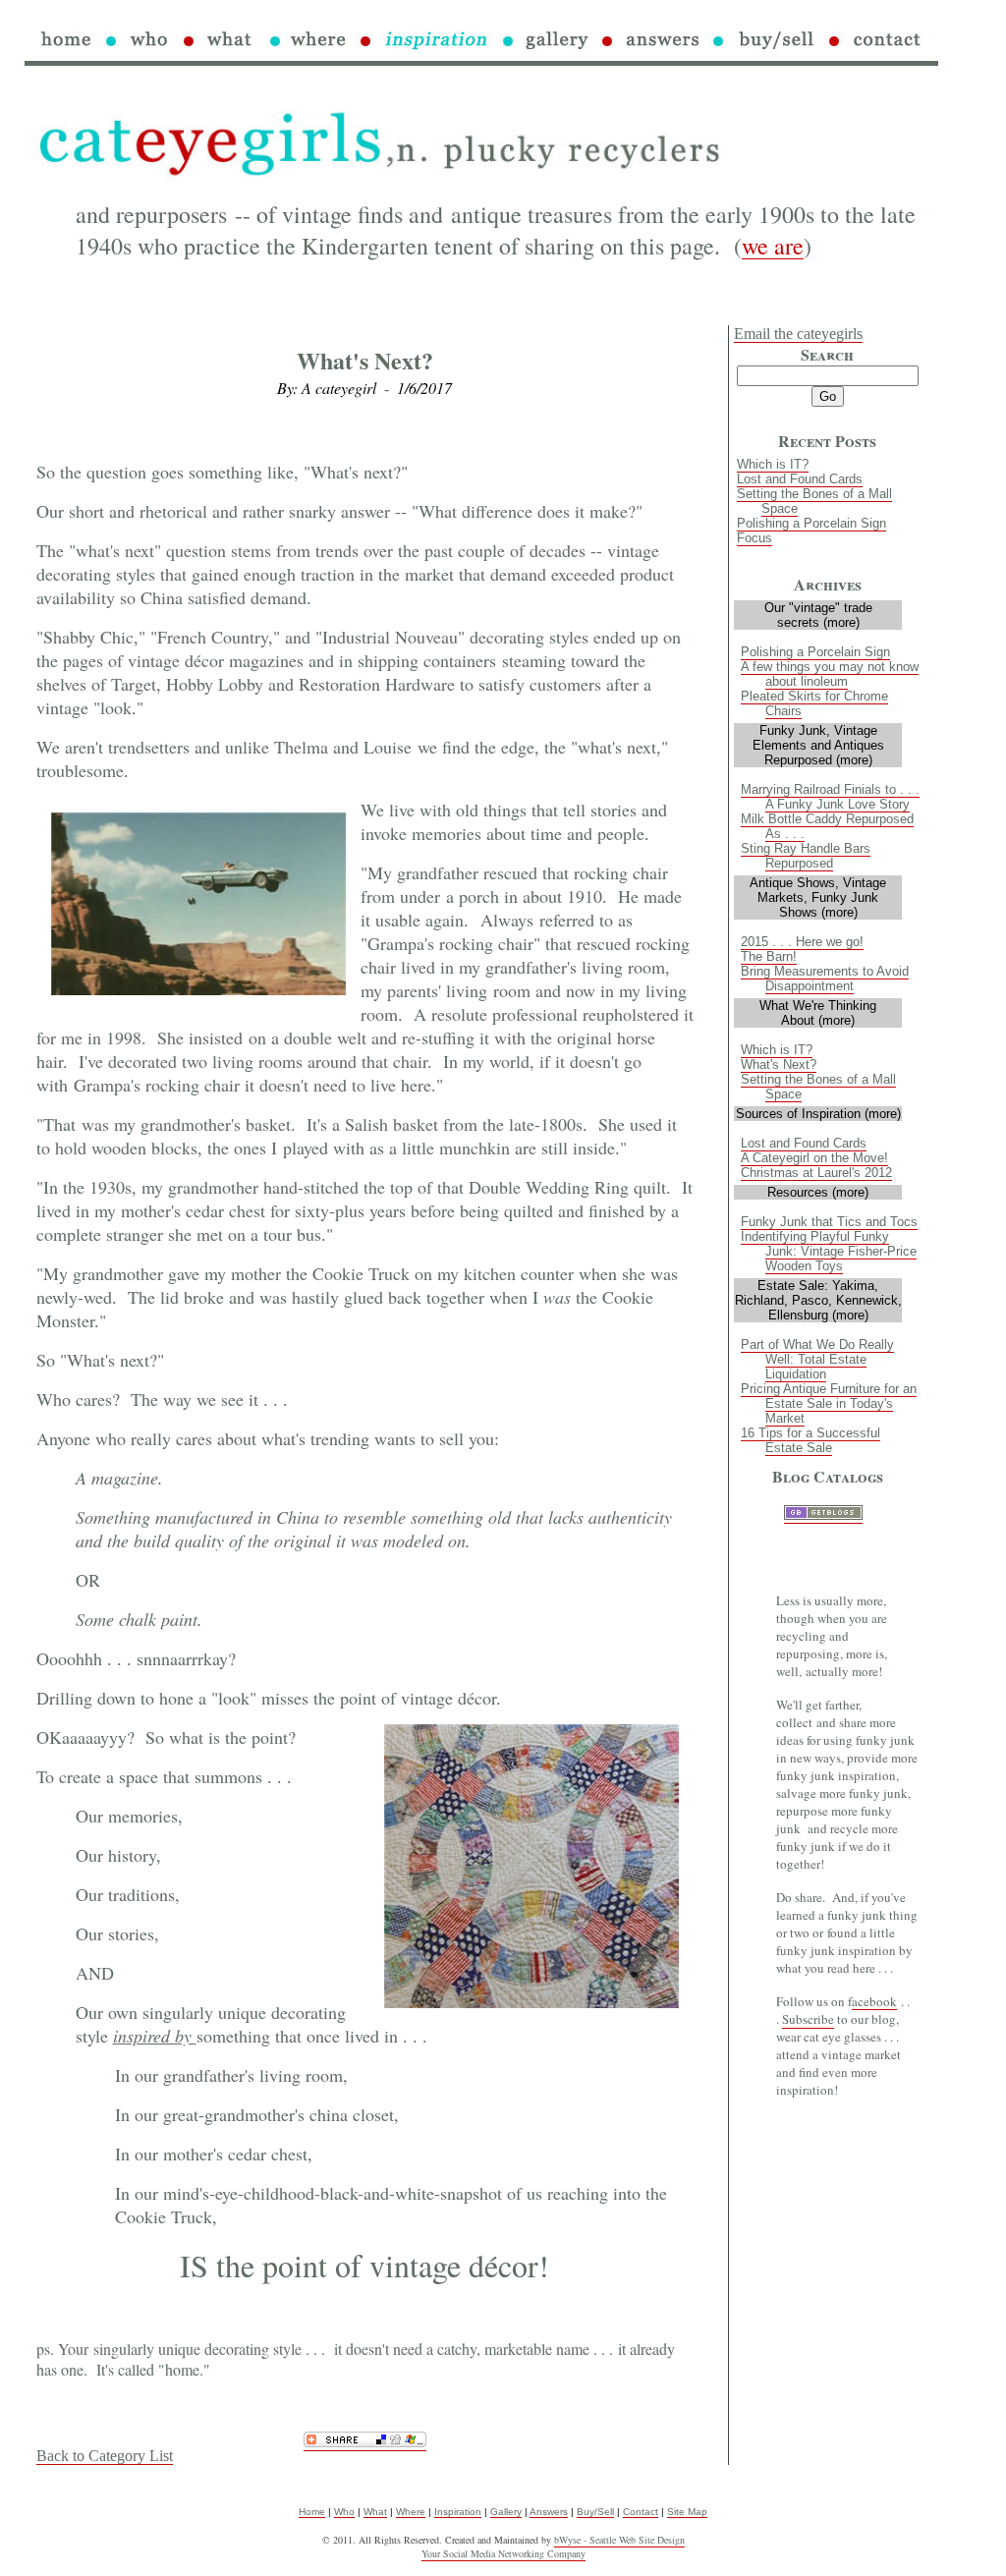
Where (411, 2512)
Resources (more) (818, 1192)
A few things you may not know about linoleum (830, 674)
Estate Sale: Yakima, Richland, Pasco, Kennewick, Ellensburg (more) (818, 1300)
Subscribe (808, 2019)
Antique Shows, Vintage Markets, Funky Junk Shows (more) (818, 897)
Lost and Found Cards (800, 479)
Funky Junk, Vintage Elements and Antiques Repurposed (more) (818, 745)
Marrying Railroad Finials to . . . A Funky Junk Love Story (830, 797)
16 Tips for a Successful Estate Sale (810, 1440)
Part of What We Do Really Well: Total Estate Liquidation (817, 1359)
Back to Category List (105, 2456)
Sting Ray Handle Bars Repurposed (806, 856)
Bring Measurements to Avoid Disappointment (825, 979)
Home (312, 2512)
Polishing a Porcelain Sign (811, 523)
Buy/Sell (595, 2512)
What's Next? (779, 1064)
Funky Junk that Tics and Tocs (829, 1222)
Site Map (687, 2512)
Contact (641, 2512)
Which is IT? (773, 464)
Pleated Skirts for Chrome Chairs (814, 703)
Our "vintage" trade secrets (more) (818, 615)
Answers (549, 2512)
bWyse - (572, 2540)
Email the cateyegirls (798, 334)
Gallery (506, 2512)
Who (344, 2512)
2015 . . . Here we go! (802, 942)
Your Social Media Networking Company (503, 2553)
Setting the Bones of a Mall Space (814, 501)
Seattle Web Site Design (637, 2540)
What (375, 2512)
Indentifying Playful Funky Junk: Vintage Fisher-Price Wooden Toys (829, 1251)
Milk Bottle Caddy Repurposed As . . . (827, 826)
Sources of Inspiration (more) (818, 1114)
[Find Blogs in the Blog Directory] (823, 1515)
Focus (754, 538)
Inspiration (458, 2512)
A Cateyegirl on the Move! (814, 1158)
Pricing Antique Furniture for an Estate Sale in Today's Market (829, 1403)
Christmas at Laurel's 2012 (816, 1173)
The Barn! (769, 956)
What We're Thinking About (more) (818, 1013)
